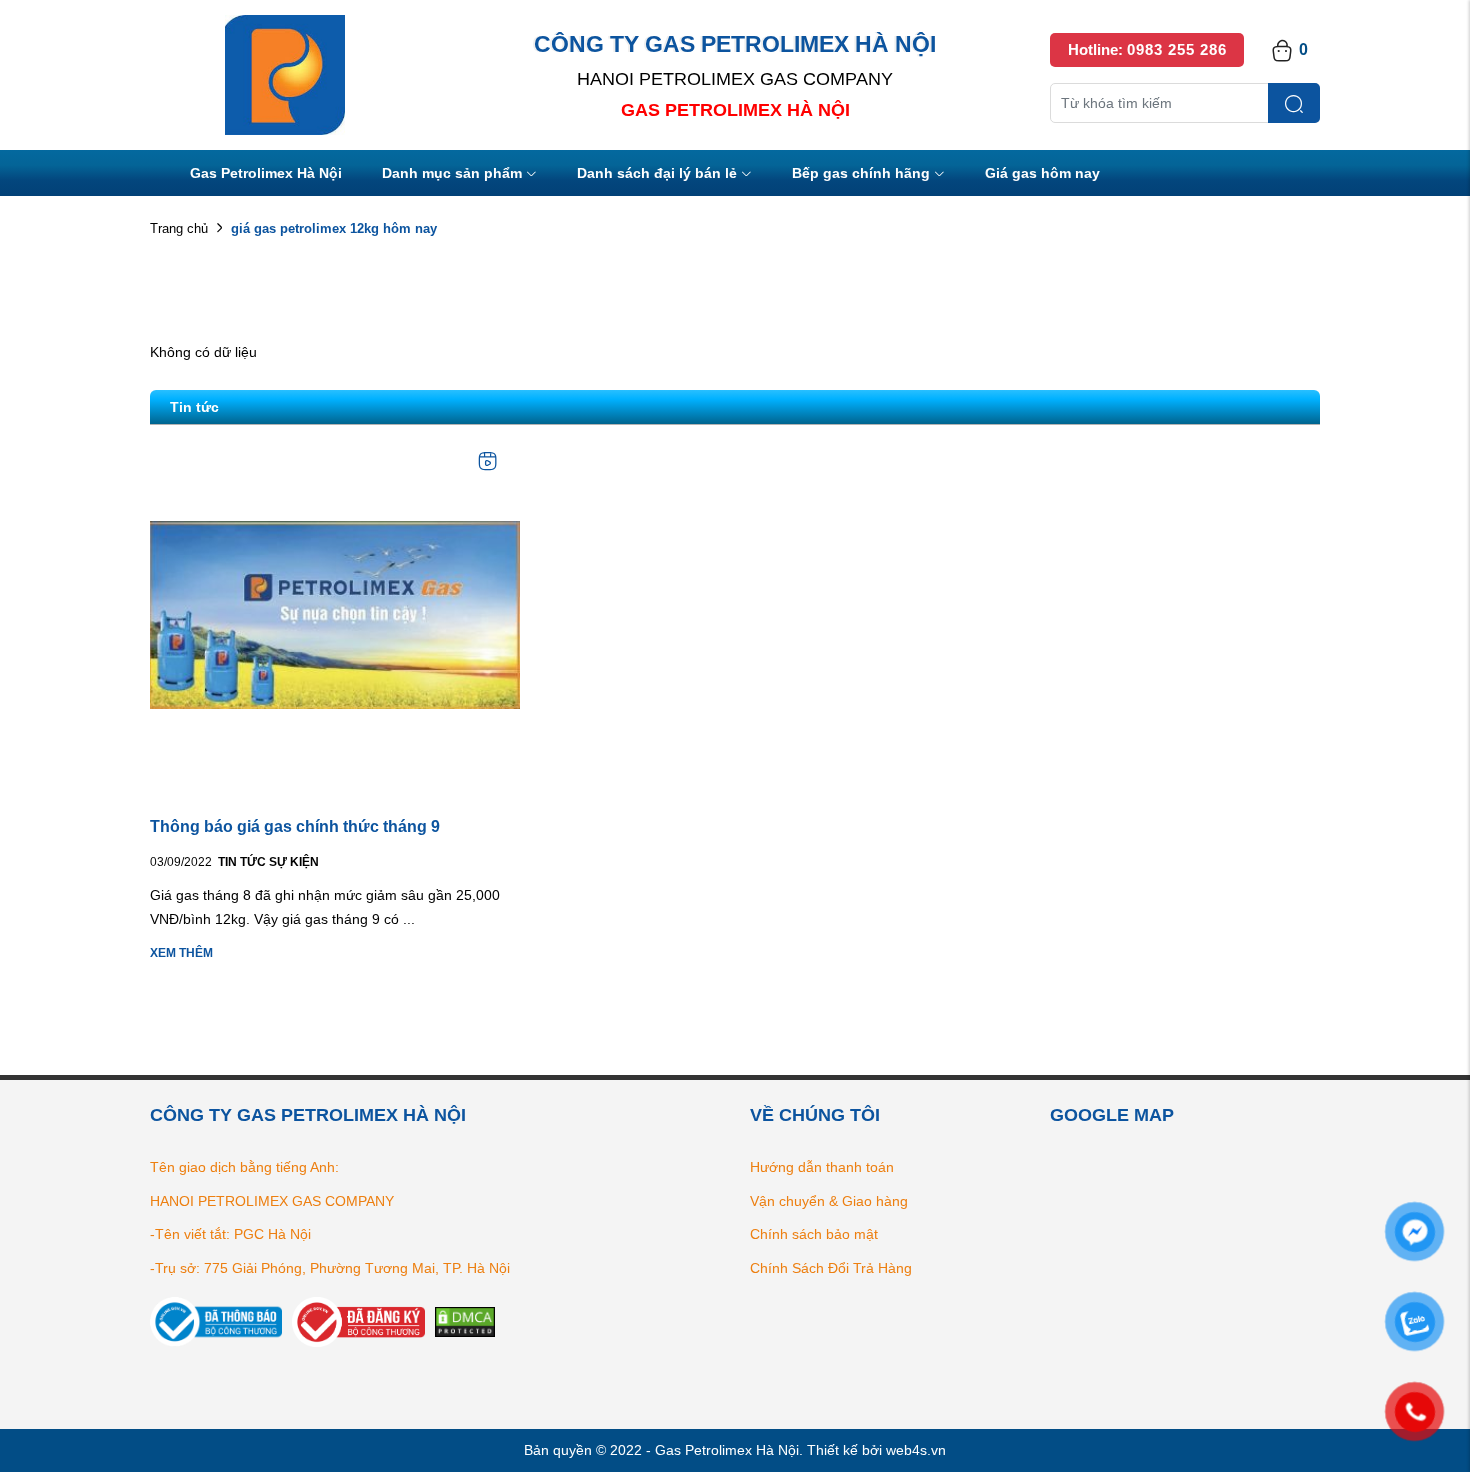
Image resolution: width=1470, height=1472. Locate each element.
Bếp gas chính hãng (861, 173)
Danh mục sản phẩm (452, 173)
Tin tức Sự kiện (268, 862)
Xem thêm (181, 953)
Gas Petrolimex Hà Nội (266, 173)
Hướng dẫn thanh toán (822, 1167)
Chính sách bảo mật (814, 1234)
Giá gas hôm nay (1042, 173)
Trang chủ (179, 228)
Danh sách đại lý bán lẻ (657, 173)
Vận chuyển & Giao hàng (829, 1201)
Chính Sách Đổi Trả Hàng (831, 1268)
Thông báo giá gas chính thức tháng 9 (295, 826)
